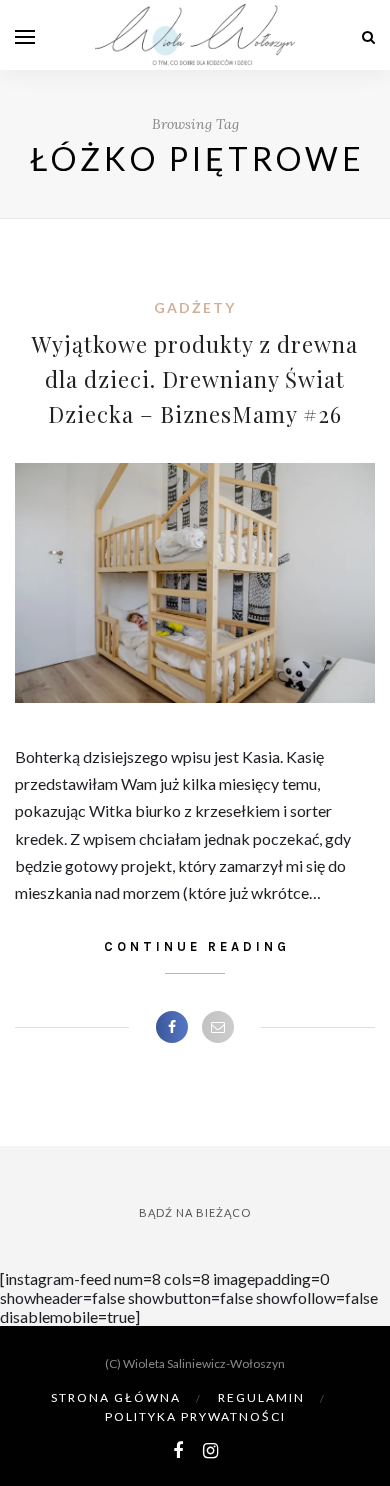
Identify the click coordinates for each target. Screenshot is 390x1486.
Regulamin (261, 1397)
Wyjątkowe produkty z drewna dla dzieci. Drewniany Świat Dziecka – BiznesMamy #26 (195, 379)
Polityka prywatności (195, 1416)
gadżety (195, 307)
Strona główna (116, 1397)
